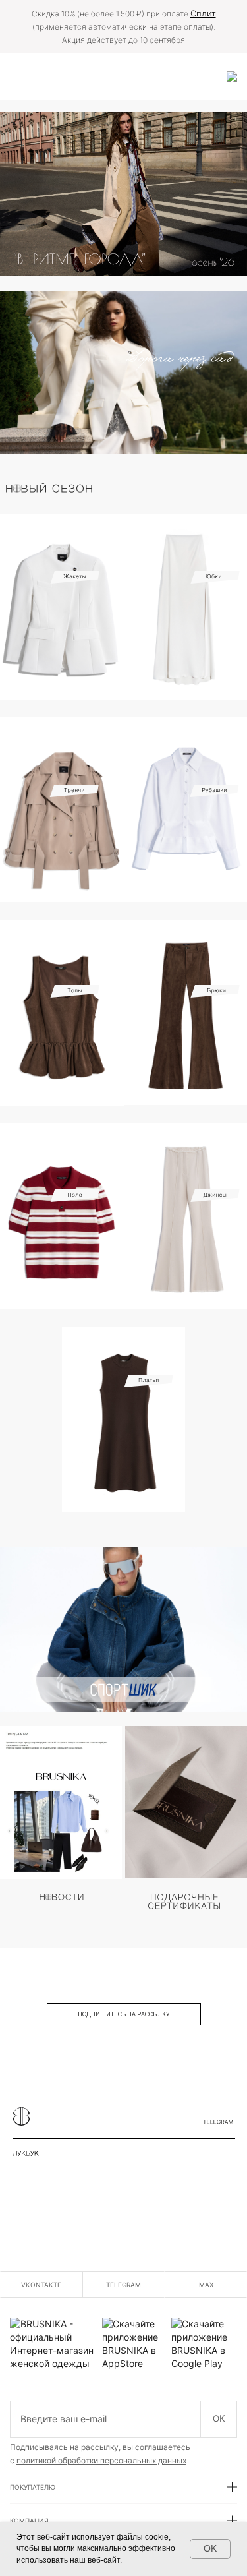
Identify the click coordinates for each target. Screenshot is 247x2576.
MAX (206, 2285)
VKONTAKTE (41, 2285)
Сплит (203, 13)
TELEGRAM (123, 2285)
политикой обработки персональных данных (101, 2460)
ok (219, 2418)
